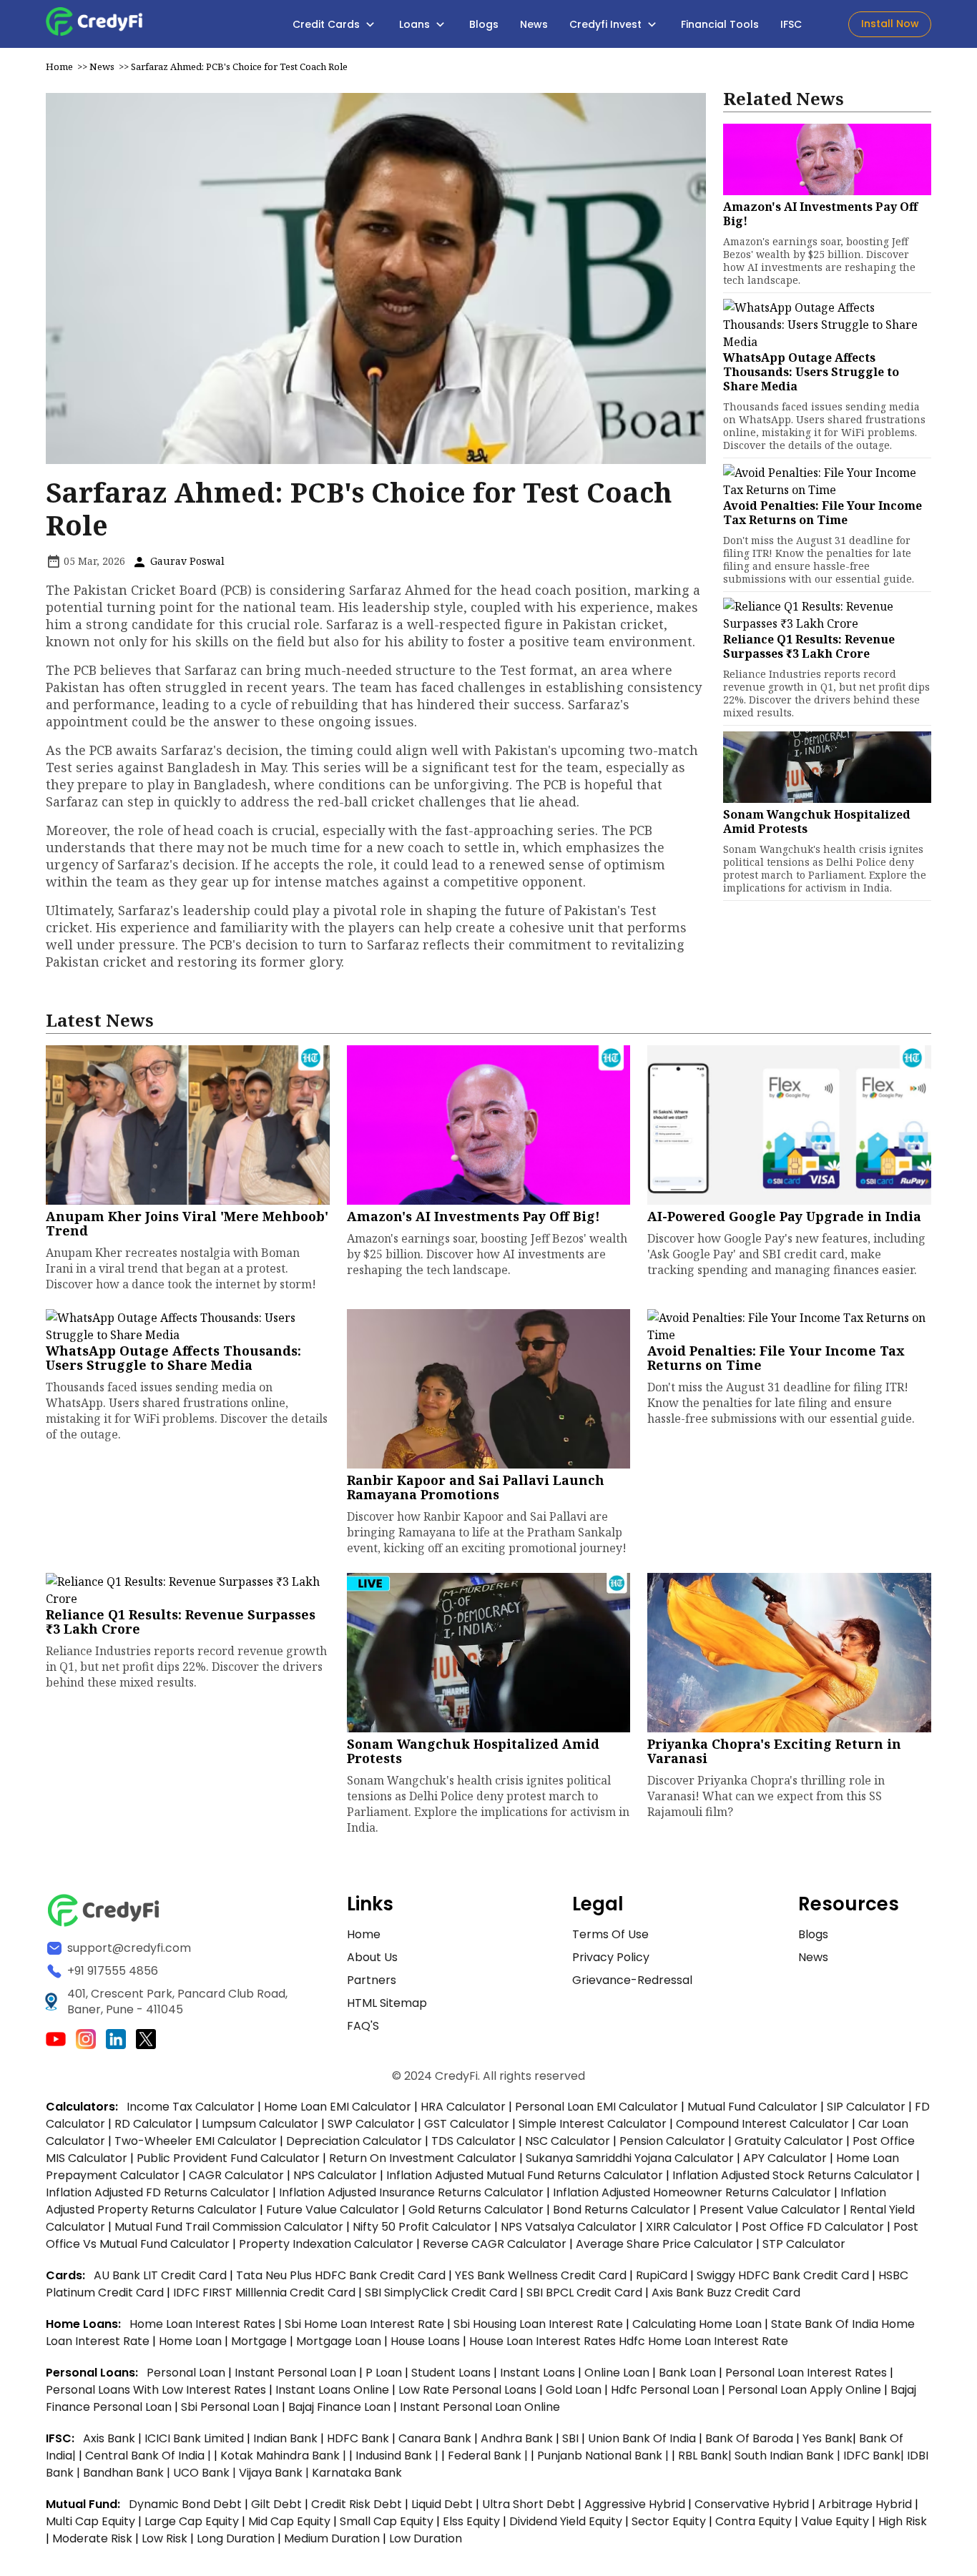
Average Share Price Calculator (664, 2244)
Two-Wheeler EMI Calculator (196, 2141)
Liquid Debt (442, 2504)
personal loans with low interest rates (156, 2390)
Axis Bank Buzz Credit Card (726, 2293)
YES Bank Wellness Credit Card (541, 2275)
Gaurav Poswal (186, 561)
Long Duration (236, 2538)
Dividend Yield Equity (566, 2521)
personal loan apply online (806, 2390)
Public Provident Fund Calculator (228, 2158)
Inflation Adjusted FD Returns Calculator (158, 2192)
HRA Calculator (463, 2107)
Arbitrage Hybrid (865, 2504)
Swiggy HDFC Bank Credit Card (783, 2275)
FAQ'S (363, 2026)
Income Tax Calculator (191, 2107)
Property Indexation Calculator (326, 2244)
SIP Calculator (866, 2107)
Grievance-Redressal (632, 1980)
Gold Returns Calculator (476, 2210)
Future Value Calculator (333, 2210)
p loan (385, 2373)
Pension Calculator (672, 2141)
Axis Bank (111, 2438)
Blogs (484, 24)
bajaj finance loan (341, 2407)
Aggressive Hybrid (635, 2504)
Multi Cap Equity (90, 2521)
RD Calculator (153, 2124)
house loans (427, 2341)
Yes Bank (828, 2438)
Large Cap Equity (192, 2521)
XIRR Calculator (689, 2227)
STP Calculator (804, 2244)
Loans (416, 24)
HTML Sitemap (387, 2003)
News (534, 24)
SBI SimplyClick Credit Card (441, 2293)
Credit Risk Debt (357, 2504)
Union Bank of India (643, 2438)
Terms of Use (610, 1934)
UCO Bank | (206, 2473)
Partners (372, 1980)
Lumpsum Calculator (260, 2124)
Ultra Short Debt (529, 2504)
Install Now (890, 24)
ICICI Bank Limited (196, 2438)
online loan (617, 2373)
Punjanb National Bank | (604, 2456)
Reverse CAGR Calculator (495, 2244)
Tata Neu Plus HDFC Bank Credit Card (341, 2275)
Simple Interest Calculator (593, 2124)
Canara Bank (436, 2438)
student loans (451, 2373)
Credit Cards (328, 24)
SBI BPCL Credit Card (586, 2293)
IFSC (791, 24)
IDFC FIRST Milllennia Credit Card (266, 2293)
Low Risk (165, 2538)
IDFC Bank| (875, 2456)
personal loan (187, 2373)
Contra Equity (753, 2521)
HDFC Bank (358, 2438)
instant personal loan (297, 2373)
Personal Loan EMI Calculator (596, 2107)
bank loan (687, 2373)
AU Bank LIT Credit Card (162, 2275)
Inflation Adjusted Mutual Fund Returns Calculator (525, 2175)
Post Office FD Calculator (813, 2227)
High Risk (903, 2521)
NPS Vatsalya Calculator (569, 2227)
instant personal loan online (480, 2407)
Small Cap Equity (387, 2521)
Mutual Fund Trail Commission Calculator (229, 2227)
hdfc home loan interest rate (703, 2341)
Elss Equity (471, 2521)
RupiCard (663, 2275)
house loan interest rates (544, 2341)
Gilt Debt (276, 2504)
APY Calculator (785, 2158)
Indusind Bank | (398, 2456)
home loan (192, 2341)
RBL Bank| (706, 2456)
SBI (570, 2438)
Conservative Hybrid (752, 2504)
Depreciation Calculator (354, 2141)
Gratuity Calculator (789, 2141)
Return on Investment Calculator (423, 2158)
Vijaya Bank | (275, 2473)
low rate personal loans (469, 2390)
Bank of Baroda (749, 2438)
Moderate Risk (92, 2538)
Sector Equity (670, 2521)
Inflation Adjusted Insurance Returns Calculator (411, 2192)
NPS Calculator (335, 2175)
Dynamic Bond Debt (185, 2504)
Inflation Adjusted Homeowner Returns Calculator (692, 2192)
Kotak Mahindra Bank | (285, 2456)
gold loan (575, 2390)
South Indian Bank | (789, 2456)
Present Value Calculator (770, 2210)
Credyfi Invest (607, 24)
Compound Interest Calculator (762, 2124)
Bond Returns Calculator (622, 2210)
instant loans (539, 2373)
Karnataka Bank (357, 2473)
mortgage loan (340, 2341)
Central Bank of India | (149, 2456)
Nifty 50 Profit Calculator (422, 2227)
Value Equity (835, 2521)
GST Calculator (467, 2124)
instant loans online (334, 2390)
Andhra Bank (517, 2438)
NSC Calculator (568, 2141)
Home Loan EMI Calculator (338, 2107)
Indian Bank (287, 2438)
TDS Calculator (473, 2141)
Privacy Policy (611, 1957)
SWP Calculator (371, 2124)
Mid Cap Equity (289, 2521)
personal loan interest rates (807, 2373)
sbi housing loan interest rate (540, 2324)
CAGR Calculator (236, 2175)
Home (59, 66)
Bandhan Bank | (128, 2473)
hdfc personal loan (666, 2390)
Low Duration (426, 2538)
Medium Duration (332, 2538)
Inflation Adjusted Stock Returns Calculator (793, 2175)
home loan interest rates (204, 2324)
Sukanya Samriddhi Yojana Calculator (630, 2158)
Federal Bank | (489, 2456)
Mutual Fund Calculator (752, 2107)
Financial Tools (720, 24)
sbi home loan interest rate (364, 2324)
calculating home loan (698, 2324)
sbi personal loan (231, 2407)
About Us (372, 1957)
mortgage (260, 2341)
